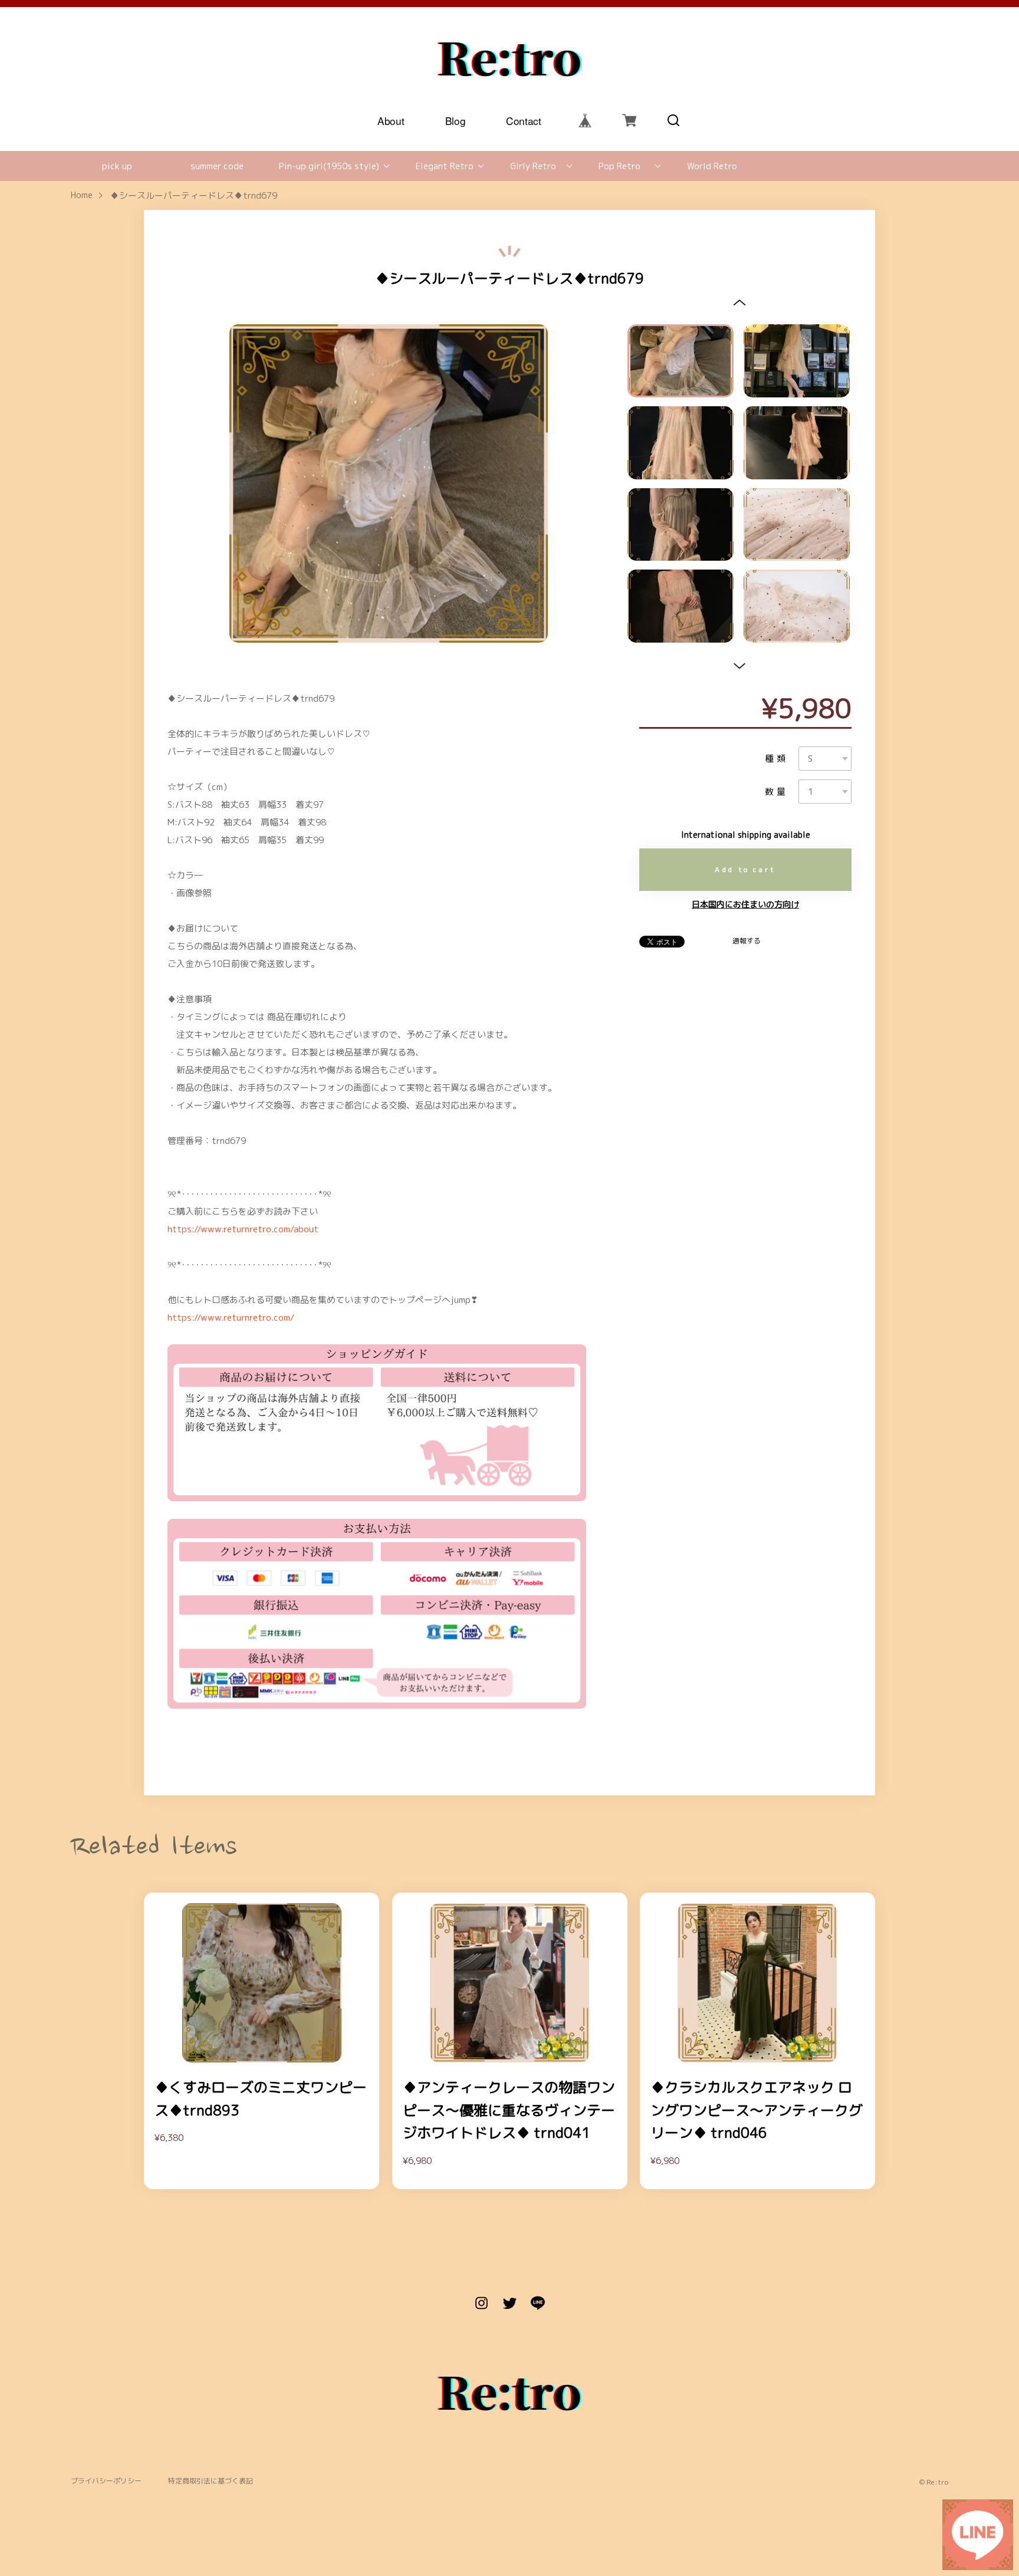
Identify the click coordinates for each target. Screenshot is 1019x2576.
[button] (739, 302)
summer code (217, 166)
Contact (524, 120)
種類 (776, 759)
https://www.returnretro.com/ (231, 1317)
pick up (117, 166)
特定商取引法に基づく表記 (211, 2481)
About (391, 120)
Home (82, 195)
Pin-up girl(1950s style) (329, 166)
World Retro (712, 166)
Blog (455, 120)
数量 (776, 792)
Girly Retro (533, 166)
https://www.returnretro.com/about (243, 1229)
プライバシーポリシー (106, 2481)
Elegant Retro (445, 166)
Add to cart (745, 869)
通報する (747, 941)
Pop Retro (619, 166)
